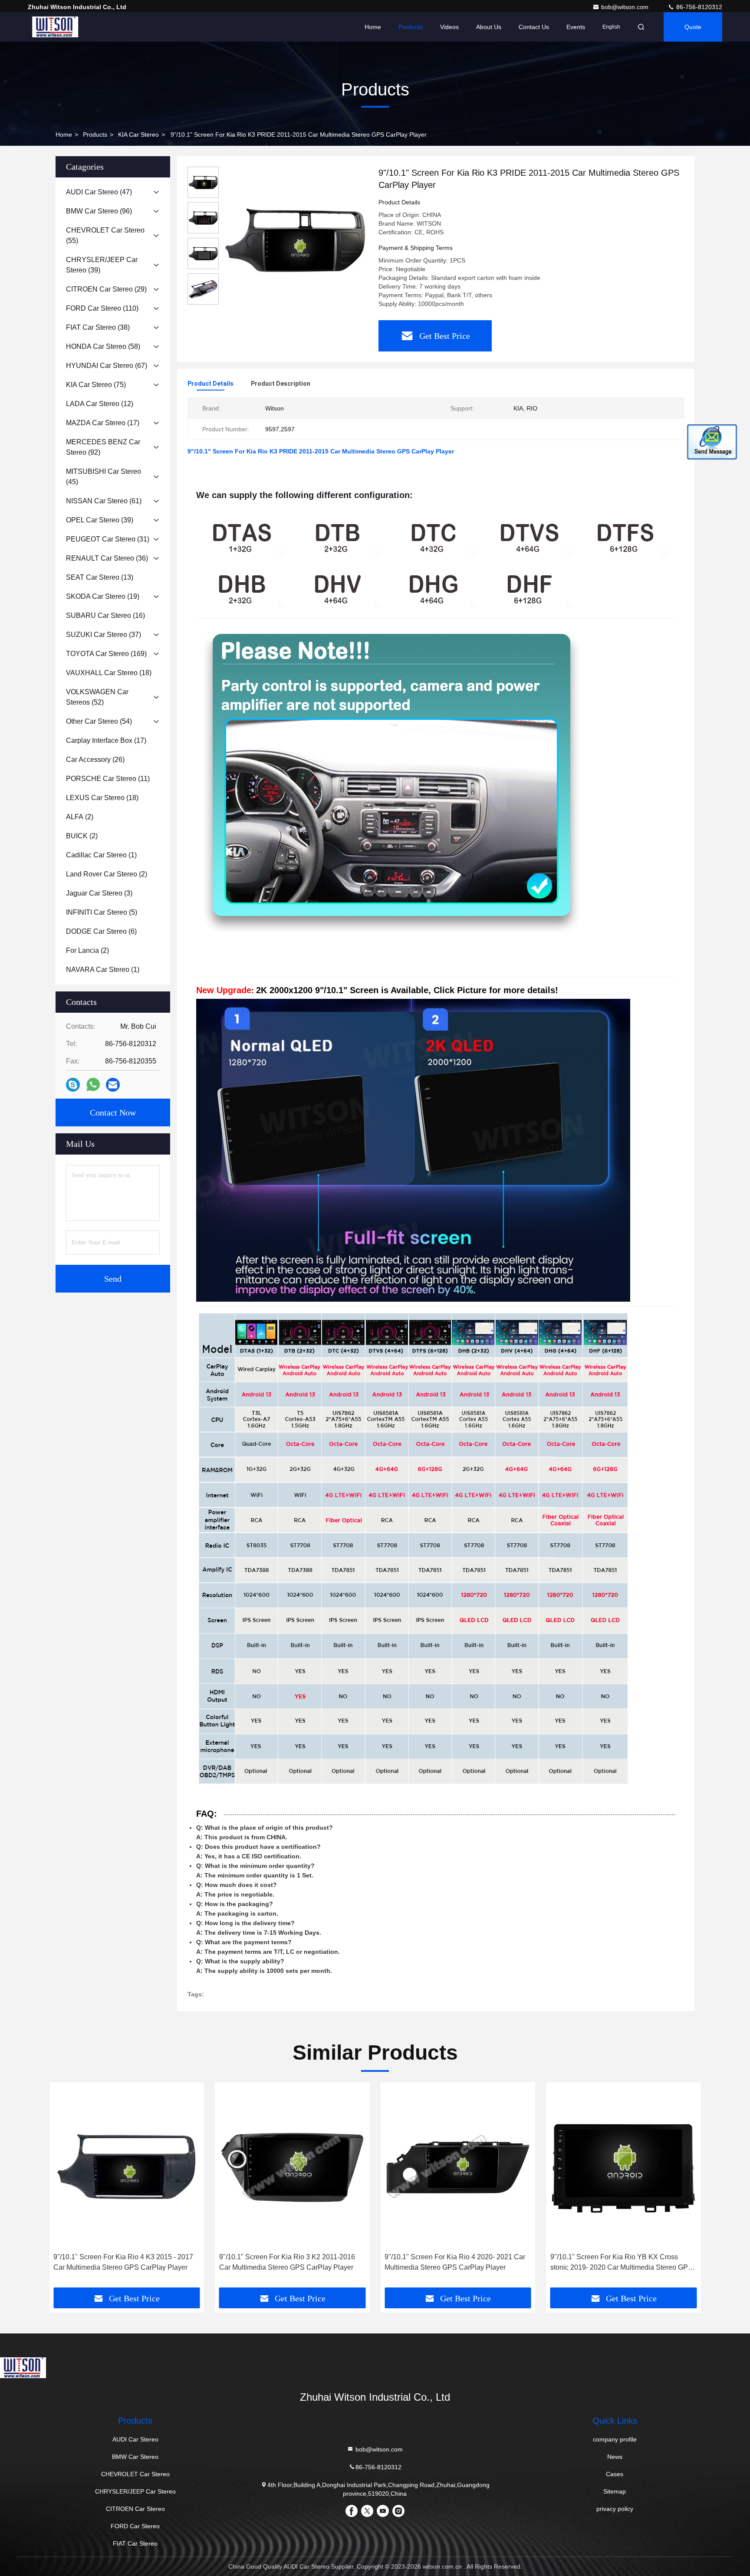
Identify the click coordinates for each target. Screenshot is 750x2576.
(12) (100, 404)
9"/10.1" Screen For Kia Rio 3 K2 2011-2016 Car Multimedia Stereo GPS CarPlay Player (287, 2262)
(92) (103, 447)
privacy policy (615, 2509)
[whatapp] (93, 1085)
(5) (102, 912)
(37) (104, 635)
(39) (102, 265)
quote (693, 27)
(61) (104, 501)
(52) (97, 697)
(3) (99, 893)
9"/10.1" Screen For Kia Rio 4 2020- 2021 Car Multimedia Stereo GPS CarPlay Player (455, 2262)
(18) (109, 673)
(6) (101, 931)
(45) (104, 477)
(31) (108, 539)
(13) (100, 577)
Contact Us (534, 27)
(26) (95, 760)
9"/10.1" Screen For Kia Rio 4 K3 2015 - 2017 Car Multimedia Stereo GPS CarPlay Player (123, 2262)
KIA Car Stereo (138, 135)
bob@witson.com (626, 7)
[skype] (73, 1085)
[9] (295, 240)
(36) (107, 558)
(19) (103, 596)
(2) (80, 817)
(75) (96, 385)
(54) (99, 721)
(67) (107, 366)
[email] (113, 1085)
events (576, 27)
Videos (449, 27)
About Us (489, 27)
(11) (108, 779)
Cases (615, 2474)
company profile (615, 2439)
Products (411, 27)
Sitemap (615, 2491)
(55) (105, 235)
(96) (99, 211)
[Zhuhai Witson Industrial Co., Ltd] (55, 27)
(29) (106, 289)
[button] (65, 2188)
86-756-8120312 (698, 7)
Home (373, 27)
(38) (98, 327)
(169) (106, 654)
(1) (101, 855)
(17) (103, 423)
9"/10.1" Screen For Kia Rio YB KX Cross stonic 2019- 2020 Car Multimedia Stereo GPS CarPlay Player (622, 2263)
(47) (99, 192)
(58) (103, 346)
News (615, 2457)
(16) (105, 615)
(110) (102, 308)
